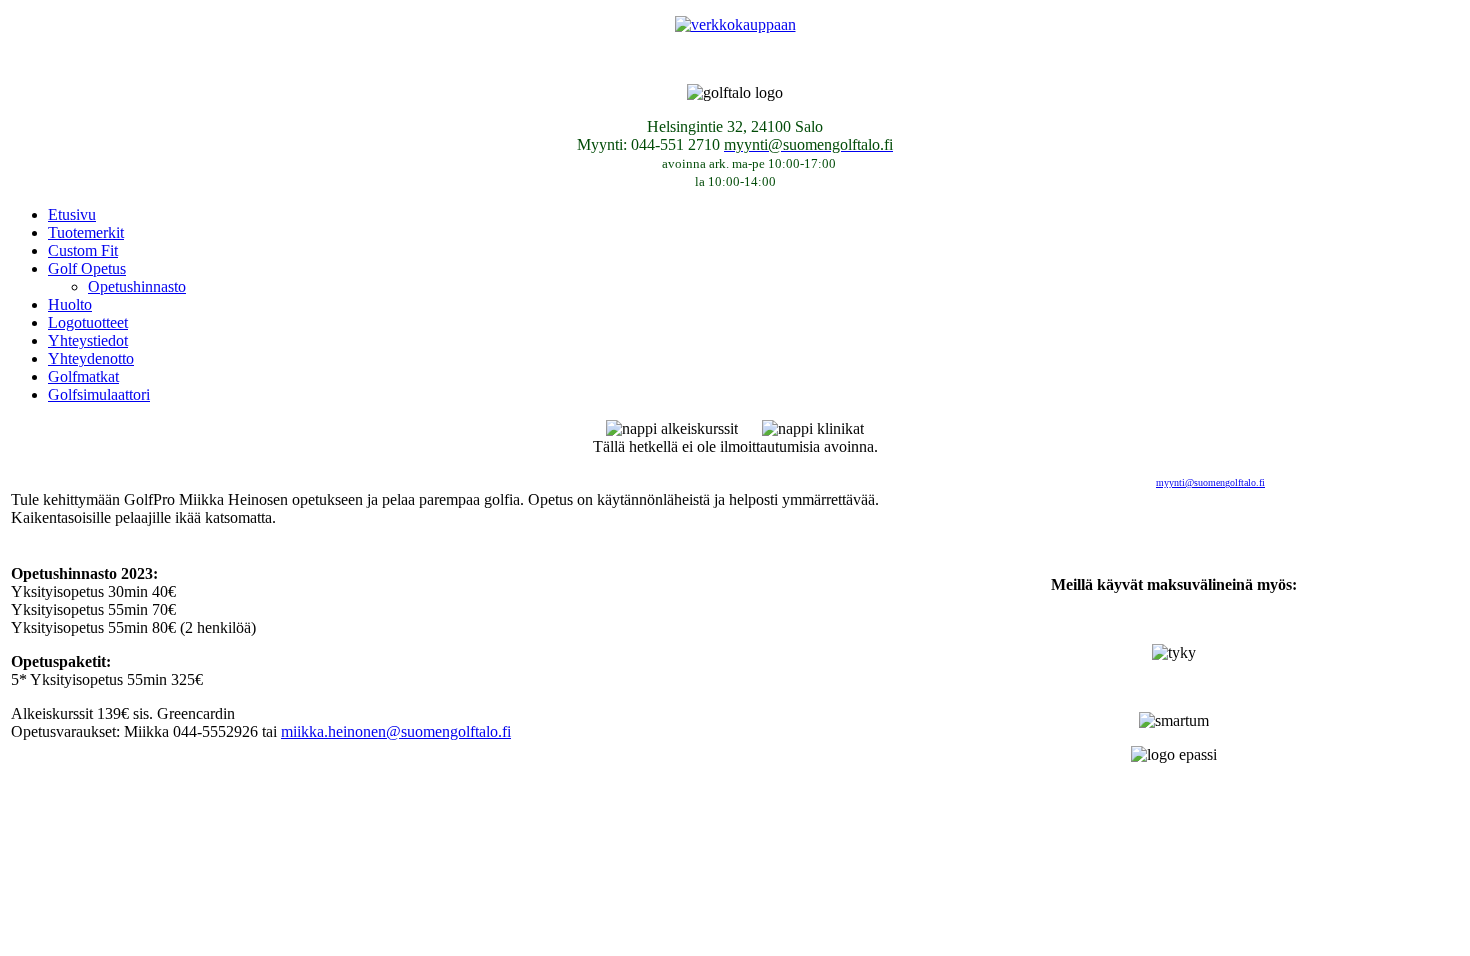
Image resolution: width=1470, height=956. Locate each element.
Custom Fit (83, 250)
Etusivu (72, 214)
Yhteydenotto (91, 358)
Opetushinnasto (137, 286)
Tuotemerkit (86, 232)
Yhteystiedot (88, 340)
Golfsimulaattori (99, 394)
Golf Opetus (87, 268)
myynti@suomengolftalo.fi (1210, 482)
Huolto (70, 304)
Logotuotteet (88, 322)
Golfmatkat (83, 376)
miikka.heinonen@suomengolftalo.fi (396, 731)
